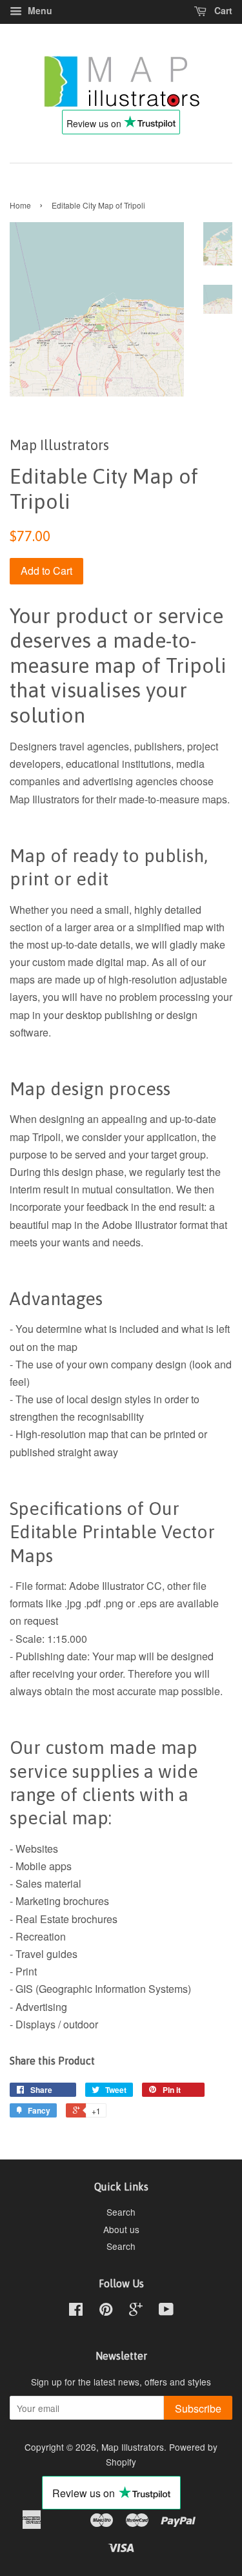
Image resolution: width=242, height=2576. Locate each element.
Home (20, 205)
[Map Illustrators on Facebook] (76, 2311)
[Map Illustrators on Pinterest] (106, 2311)
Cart (222, 10)
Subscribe (198, 2408)
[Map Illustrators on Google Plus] (136, 2311)
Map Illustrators (133, 2447)
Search (121, 2212)
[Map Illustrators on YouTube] (166, 2311)
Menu (39, 10)
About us (121, 2229)
